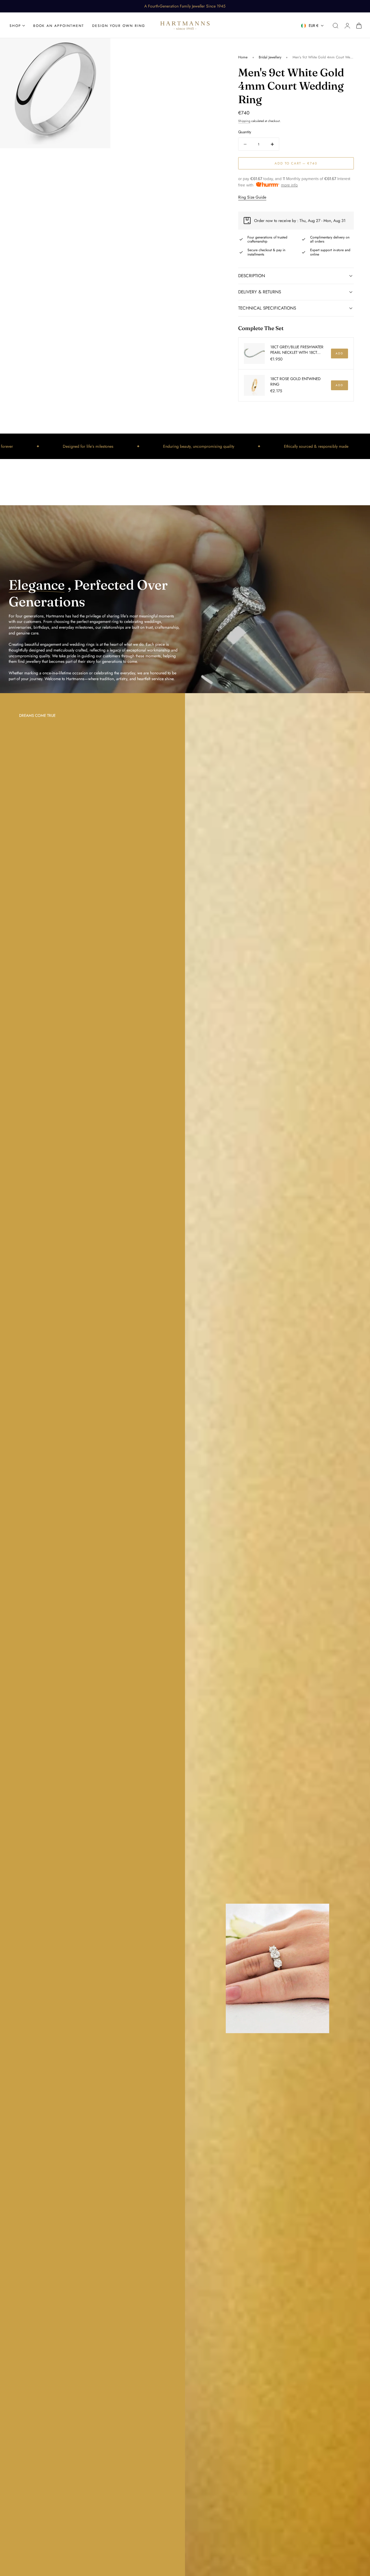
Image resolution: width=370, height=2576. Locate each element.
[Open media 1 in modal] (100, 48)
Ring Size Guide (252, 197)
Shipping (244, 121)
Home (243, 57)
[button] (336, 26)
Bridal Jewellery (270, 57)
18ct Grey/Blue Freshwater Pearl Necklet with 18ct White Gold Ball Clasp (297, 350)
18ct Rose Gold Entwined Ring (295, 382)
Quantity (245, 132)
